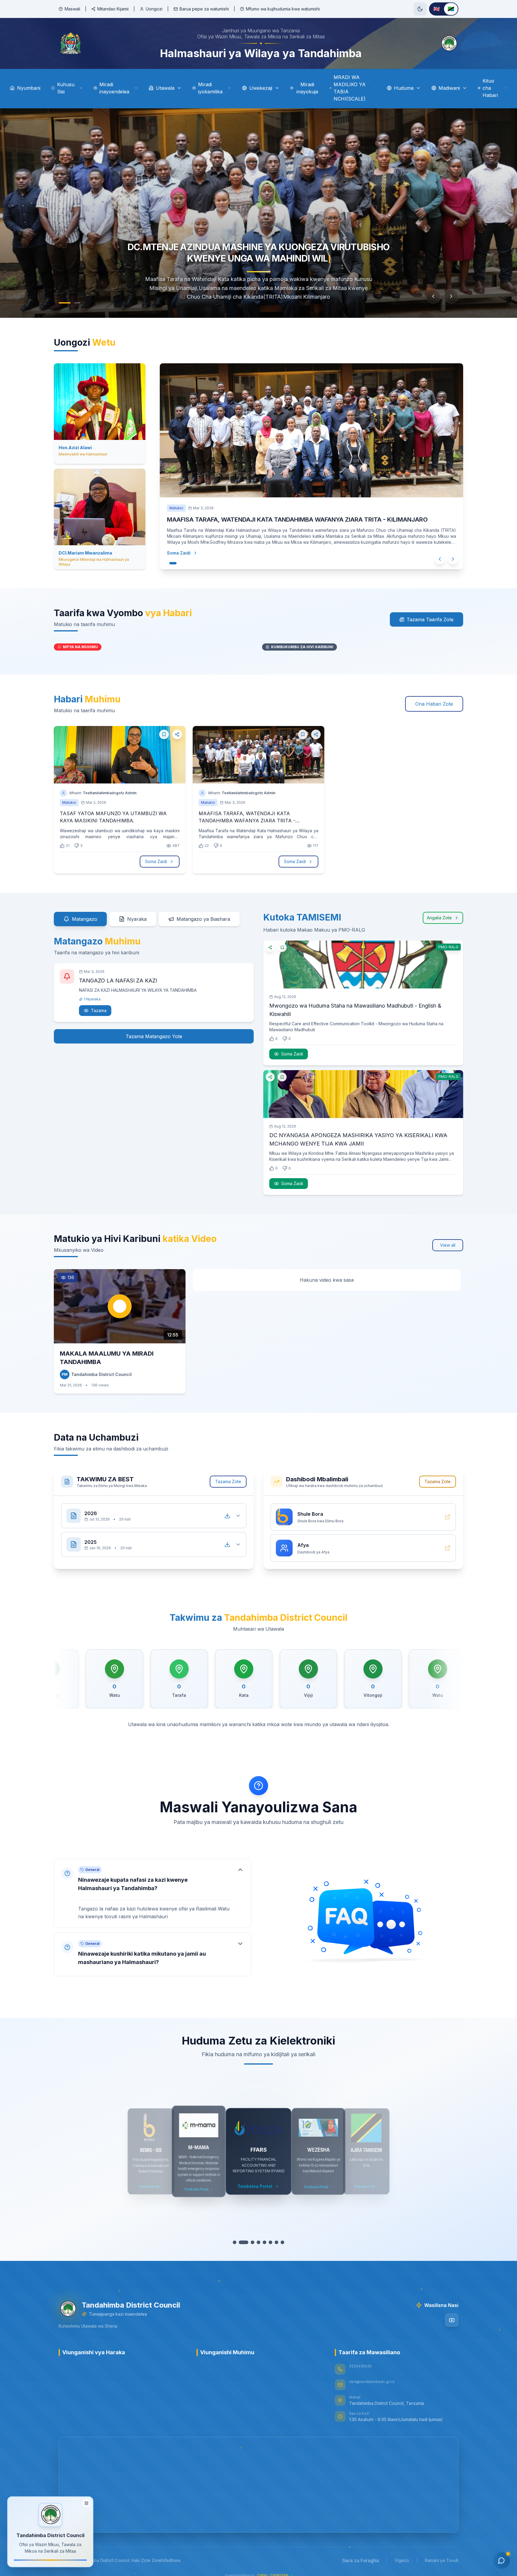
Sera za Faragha (361, 2560)
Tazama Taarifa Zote (430, 619)
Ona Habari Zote (434, 704)
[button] (153, 1893)
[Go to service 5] (261, 2242)
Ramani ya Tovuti (442, 2560)
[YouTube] (452, 2320)
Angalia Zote (439, 918)
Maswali (72, 9)
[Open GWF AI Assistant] (501, 2560)
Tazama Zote (228, 1481)
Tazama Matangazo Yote (154, 1036)
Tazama (99, 1010)
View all (448, 1245)
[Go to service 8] (279, 2242)
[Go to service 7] (273, 2242)
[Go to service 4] (256, 2242)
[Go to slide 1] (62, 303)
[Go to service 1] (238, 2242)
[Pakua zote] (227, 1516)
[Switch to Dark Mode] (420, 9)
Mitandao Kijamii (113, 9)
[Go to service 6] (267, 2242)
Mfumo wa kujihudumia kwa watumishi (283, 9)
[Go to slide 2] (74, 303)
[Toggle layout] (86, 2504)
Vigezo (402, 2560)
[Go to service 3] (250, 2242)
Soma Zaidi (156, 861)
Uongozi (154, 9)
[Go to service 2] (244, 2242)
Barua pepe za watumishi (204, 9)
